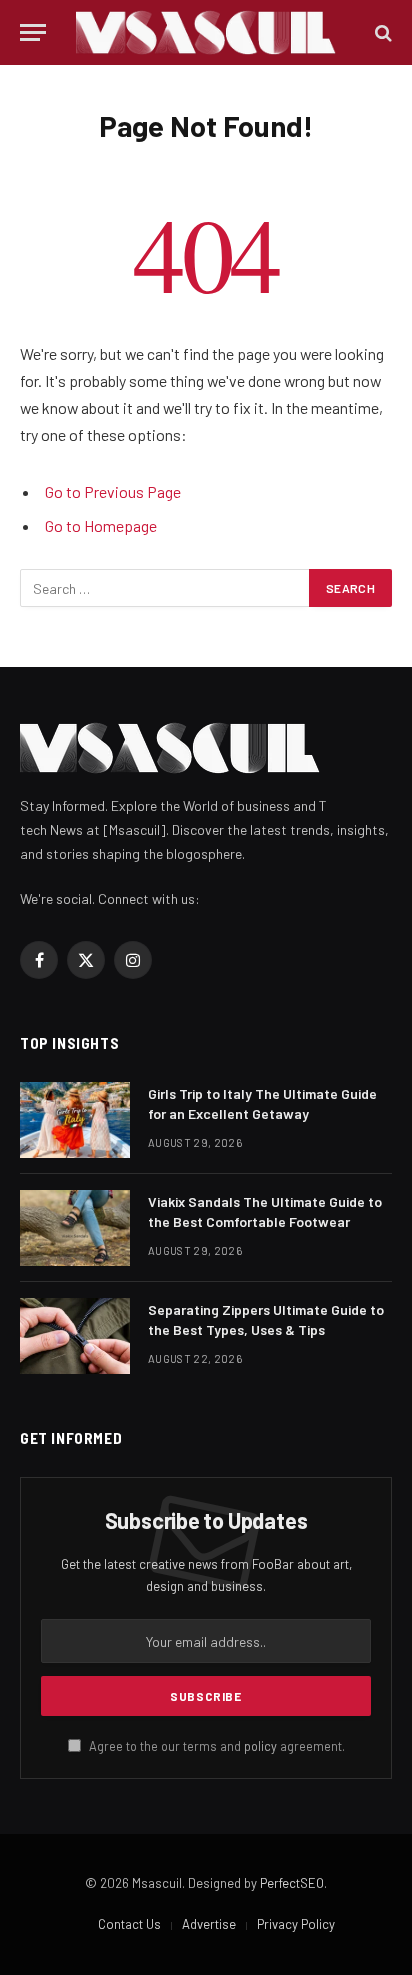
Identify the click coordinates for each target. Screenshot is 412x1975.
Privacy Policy (296, 1924)
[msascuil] (206, 32)
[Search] (381, 32)
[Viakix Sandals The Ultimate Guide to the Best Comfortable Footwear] (75, 1228)
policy (260, 1746)
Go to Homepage (101, 525)
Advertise (209, 1924)
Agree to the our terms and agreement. (215, 1746)
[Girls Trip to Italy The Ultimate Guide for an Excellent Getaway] (75, 1120)
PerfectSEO (292, 1883)
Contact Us (129, 1924)
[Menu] (33, 32)
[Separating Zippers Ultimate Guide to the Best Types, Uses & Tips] (75, 1336)
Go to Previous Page (113, 491)
